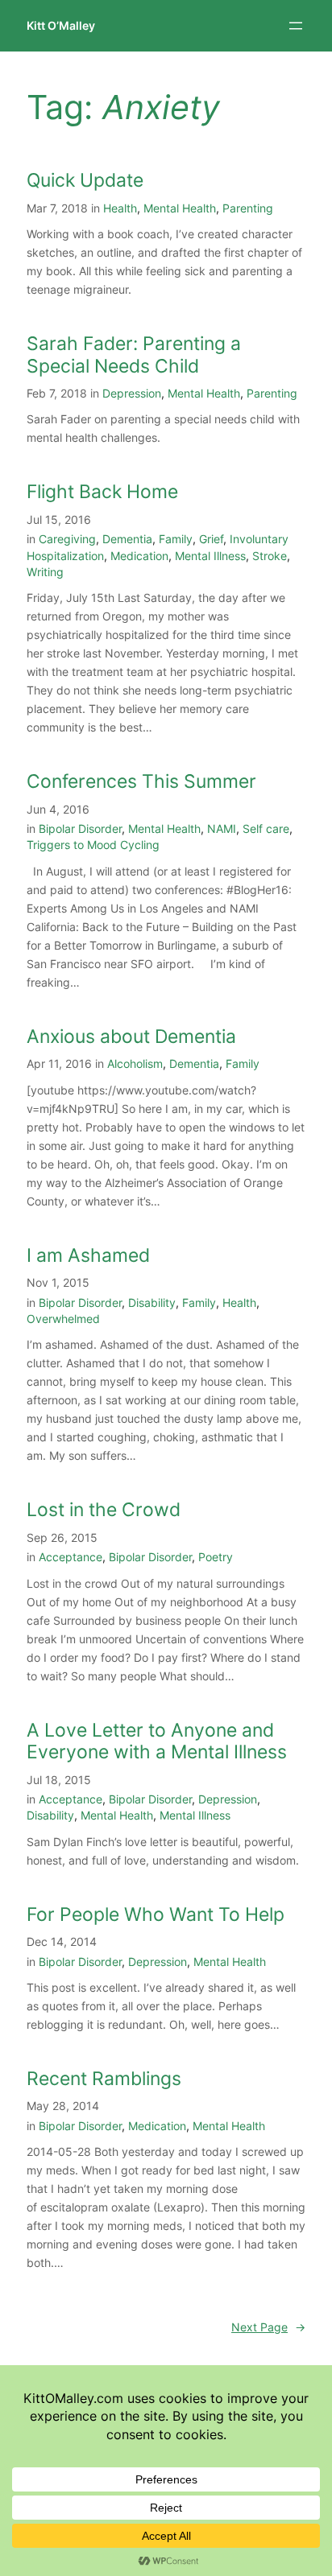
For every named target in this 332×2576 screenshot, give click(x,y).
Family (176, 539)
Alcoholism (135, 1063)
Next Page (268, 2327)
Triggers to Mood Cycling (93, 845)
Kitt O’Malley (61, 25)
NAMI (222, 828)
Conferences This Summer (141, 782)
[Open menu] (296, 26)
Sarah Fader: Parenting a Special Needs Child (134, 355)
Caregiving (67, 539)
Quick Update (85, 181)
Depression (132, 393)
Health (120, 208)
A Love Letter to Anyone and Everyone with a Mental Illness (157, 1742)
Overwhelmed (63, 1319)
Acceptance (71, 1557)
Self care (266, 828)
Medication (139, 556)
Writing (45, 572)
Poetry (216, 1557)
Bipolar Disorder (80, 828)
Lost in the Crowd (104, 1510)
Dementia (127, 539)
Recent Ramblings (104, 2079)
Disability (152, 1302)
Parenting (248, 208)
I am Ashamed (88, 1256)
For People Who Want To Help (156, 1915)
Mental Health (180, 208)
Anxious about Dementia (131, 1037)
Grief (211, 539)
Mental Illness (210, 556)
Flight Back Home (102, 492)
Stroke (270, 556)
